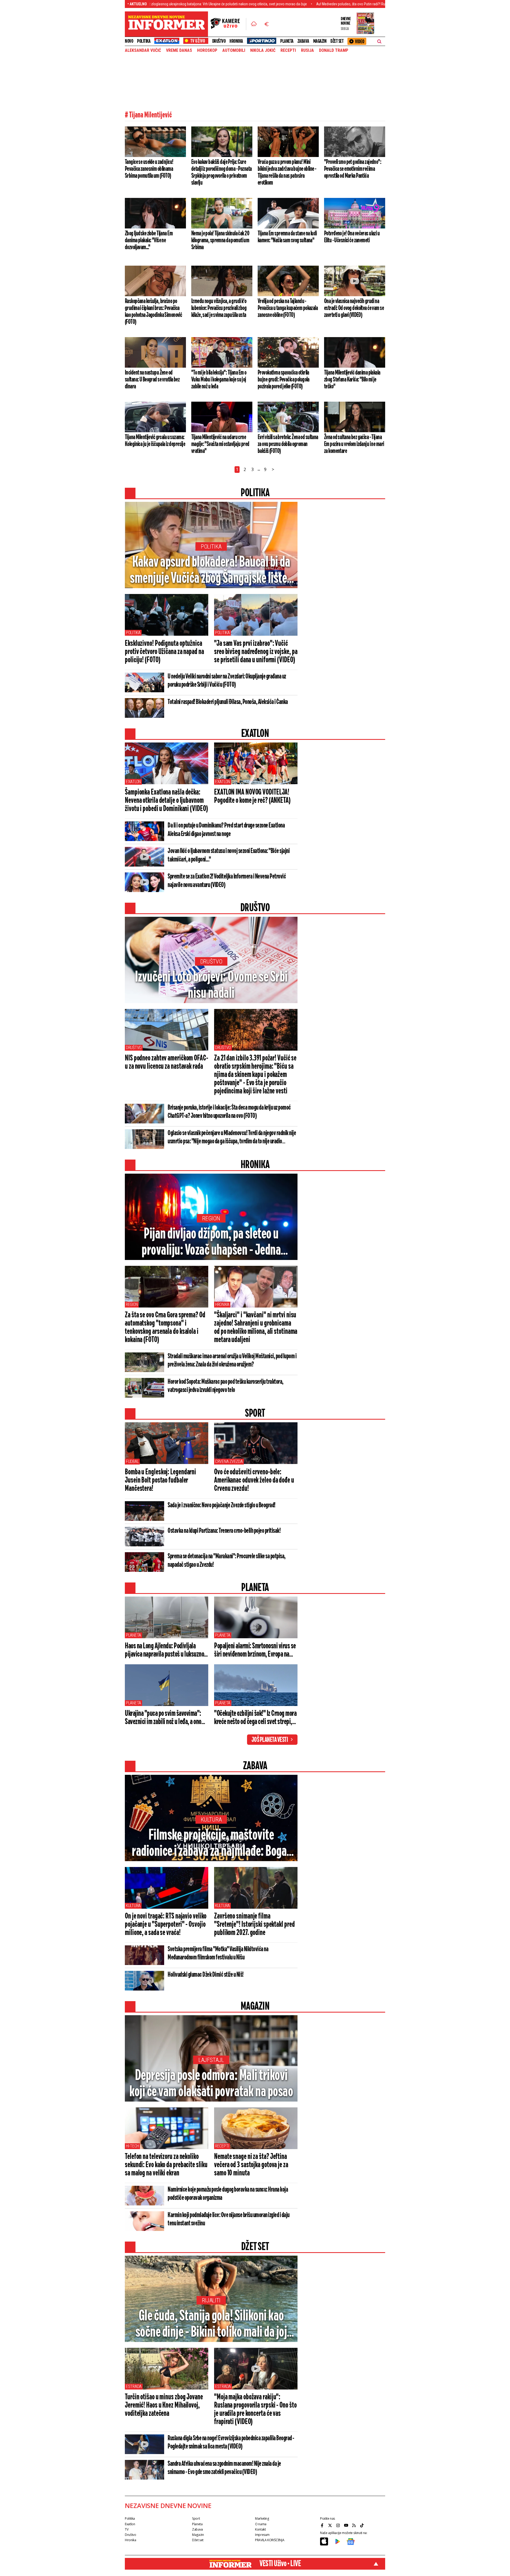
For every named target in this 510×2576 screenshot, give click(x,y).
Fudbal (132, 1461)
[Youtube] (347, 2525)
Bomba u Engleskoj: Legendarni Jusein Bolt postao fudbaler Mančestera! (160, 1480)
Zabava (303, 41)
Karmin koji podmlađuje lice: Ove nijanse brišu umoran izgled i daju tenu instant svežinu (229, 2219)
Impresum (262, 2535)
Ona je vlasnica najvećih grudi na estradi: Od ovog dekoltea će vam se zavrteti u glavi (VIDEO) (354, 308)
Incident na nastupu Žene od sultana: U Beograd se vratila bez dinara (152, 380)
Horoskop (207, 50)
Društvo (219, 41)
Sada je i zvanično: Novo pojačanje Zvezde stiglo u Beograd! (222, 1505)
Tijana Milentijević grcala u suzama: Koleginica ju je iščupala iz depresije (155, 441)
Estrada (134, 2386)
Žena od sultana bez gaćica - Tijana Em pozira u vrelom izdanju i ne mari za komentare (354, 444)
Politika (144, 41)
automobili (234, 50)
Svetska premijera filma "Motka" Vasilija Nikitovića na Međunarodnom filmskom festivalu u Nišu (218, 1953)
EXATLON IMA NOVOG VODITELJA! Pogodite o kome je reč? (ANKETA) (252, 797)
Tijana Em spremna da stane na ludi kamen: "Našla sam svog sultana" (287, 237)
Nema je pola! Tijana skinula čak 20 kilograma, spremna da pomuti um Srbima (220, 240)
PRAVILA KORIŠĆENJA (270, 2540)
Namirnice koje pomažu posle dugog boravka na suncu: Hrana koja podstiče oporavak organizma (228, 2194)
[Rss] (355, 2525)
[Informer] (254, 24)
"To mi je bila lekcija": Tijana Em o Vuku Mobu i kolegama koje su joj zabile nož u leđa (219, 380)
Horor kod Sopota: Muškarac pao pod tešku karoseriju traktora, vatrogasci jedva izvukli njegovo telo (226, 1386)
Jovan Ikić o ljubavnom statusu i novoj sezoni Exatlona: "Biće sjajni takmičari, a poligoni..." (229, 855)
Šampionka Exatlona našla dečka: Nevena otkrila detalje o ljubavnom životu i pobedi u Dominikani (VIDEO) (166, 801)
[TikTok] (363, 2525)
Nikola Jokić (263, 50)
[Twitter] (331, 2525)
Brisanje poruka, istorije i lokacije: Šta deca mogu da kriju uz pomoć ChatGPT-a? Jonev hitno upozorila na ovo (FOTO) (229, 1112)
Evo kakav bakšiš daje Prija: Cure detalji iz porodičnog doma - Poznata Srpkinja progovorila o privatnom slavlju (221, 172)
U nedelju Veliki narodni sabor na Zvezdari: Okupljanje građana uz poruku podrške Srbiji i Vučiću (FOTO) (227, 681)
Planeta (287, 41)
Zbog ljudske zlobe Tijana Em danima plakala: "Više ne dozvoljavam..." (149, 240)
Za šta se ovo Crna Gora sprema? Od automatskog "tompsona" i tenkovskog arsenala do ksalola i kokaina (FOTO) (165, 1328)
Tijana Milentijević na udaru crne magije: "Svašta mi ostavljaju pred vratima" (220, 444)
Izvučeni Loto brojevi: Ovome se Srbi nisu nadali (211, 986)
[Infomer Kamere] (228, 24)
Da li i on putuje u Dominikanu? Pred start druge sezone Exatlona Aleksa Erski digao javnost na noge (226, 830)
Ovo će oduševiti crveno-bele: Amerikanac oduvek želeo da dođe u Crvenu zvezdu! (254, 1480)
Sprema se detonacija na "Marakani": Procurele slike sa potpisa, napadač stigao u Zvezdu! (227, 1561)
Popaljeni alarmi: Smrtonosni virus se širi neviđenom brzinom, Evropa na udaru (255, 1650)
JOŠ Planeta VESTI (270, 1740)
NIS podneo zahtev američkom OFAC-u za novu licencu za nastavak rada (167, 1062)
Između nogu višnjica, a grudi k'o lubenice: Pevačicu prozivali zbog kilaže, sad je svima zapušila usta (219, 308)
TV (127, 2529)
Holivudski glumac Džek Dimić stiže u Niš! (206, 1975)
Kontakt (260, 2529)
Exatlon (133, 782)
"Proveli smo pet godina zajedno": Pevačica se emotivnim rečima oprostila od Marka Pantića (353, 169)
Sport (196, 2518)
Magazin (320, 41)
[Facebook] (323, 2525)
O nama (261, 2524)
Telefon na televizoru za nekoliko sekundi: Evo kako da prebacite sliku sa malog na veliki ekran (166, 2165)
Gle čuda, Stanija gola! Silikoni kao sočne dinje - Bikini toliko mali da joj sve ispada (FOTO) (211, 2325)
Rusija (307, 50)
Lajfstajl (211, 2060)
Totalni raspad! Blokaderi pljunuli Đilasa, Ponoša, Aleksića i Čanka (228, 702)
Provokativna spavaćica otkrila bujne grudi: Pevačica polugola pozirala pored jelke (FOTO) (284, 380)
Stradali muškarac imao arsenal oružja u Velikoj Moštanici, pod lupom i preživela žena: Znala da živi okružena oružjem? (232, 1361)
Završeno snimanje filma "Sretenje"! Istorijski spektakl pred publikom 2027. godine (254, 1925)
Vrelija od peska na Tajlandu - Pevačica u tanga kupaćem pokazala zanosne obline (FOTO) (288, 308)
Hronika (236, 41)
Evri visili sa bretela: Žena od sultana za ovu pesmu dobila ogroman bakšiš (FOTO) (288, 444)
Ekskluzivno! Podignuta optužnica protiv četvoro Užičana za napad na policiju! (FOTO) (164, 652)
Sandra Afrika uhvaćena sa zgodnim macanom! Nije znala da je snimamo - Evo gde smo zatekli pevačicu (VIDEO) (224, 2468)
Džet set (337, 41)
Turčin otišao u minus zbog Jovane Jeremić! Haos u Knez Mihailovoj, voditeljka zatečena (164, 2405)
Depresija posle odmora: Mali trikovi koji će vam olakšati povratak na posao (211, 2084)
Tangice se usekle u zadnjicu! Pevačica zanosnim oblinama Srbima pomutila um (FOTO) (149, 169)
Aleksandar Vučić (143, 50)
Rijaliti (211, 2300)
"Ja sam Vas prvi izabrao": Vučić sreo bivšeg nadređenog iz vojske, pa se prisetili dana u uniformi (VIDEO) (256, 652)
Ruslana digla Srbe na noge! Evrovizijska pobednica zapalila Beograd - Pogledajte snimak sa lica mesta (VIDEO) (231, 2443)
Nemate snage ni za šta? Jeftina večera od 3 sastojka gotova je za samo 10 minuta (251, 2165)
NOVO (129, 41)
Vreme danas (179, 50)
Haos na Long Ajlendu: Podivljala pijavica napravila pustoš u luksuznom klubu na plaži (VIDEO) (167, 1650)
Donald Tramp (334, 50)
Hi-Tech (132, 2146)
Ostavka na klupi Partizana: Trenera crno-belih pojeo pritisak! (224, 1531)
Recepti (288, 50)
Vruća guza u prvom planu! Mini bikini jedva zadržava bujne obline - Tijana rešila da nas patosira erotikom (287, 172)
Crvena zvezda (229, 1461)
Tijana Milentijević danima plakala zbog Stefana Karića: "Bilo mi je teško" (352, 380)
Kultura (211, 1820)
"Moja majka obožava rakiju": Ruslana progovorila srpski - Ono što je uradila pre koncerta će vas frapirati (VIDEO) (255, 2410)
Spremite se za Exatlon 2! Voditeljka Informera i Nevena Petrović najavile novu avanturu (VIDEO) (227, 881)
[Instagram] (339, 2525)
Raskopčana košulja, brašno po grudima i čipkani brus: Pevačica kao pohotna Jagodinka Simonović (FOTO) (153, 312)
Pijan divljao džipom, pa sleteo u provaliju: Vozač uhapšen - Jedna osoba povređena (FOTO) (211, 1243)
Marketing (262, 2518)
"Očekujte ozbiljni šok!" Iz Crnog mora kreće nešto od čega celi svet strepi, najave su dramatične (255, 1718)
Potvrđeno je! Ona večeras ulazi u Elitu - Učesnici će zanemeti (352, 237)
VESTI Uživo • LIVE (280, 2564)
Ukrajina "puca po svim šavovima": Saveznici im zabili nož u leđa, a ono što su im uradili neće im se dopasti (163, 1718)
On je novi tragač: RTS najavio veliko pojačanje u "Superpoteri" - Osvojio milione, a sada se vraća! (166, 1925)
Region (211, 1218)
